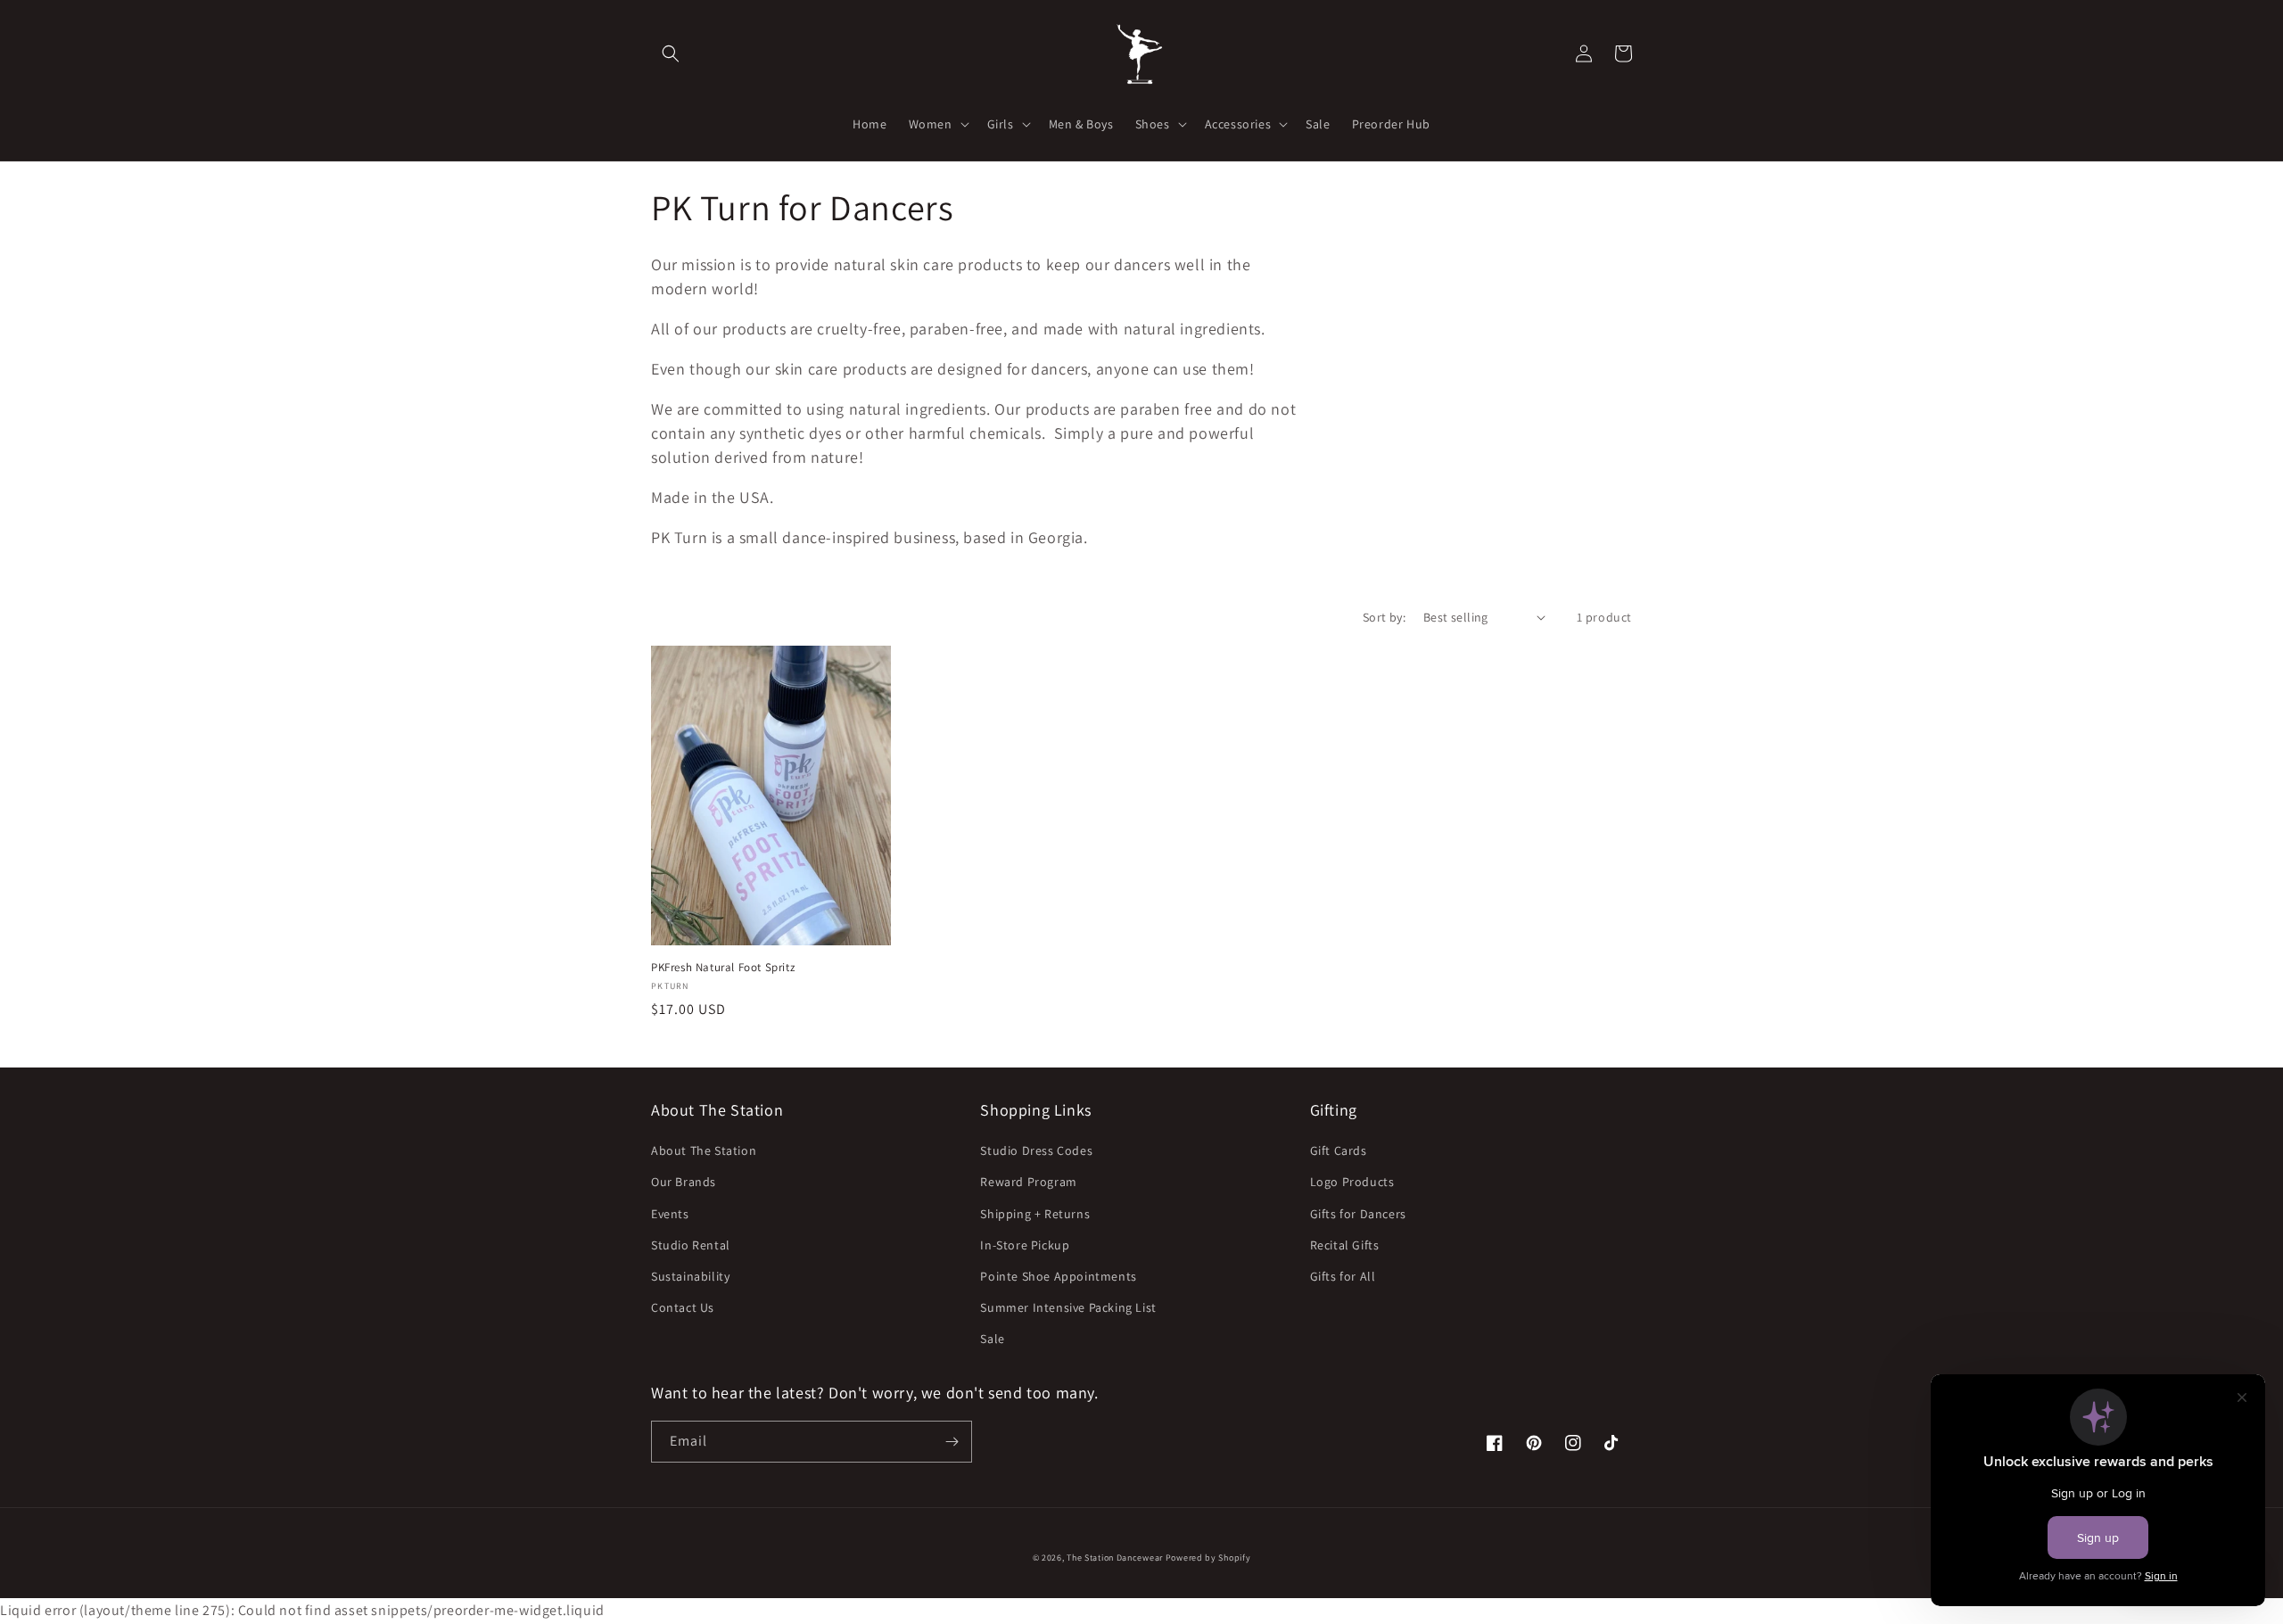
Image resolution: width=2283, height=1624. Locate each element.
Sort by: (1384, 617)
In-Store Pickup (1025, 1245)
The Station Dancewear (1115, 1558)
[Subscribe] (952, 1442)
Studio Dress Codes (1036, 1150)
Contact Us (683, 1307)
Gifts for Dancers (1358, 1214)
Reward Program (1028, 1182)
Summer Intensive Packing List (1068, 1307)
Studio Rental (691, 1245)
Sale (992, 1339)
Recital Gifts (1345, 1245)
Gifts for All (1343, 1276)
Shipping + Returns (1035, 1214)
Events (670, 1214)
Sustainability (690, 1276)
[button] (671, 54)
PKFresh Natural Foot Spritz (723, 968)
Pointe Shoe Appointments (1058, 1276)
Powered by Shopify (1208, 1558)
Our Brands (684, 1182)
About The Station (704, 1150)
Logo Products (1352, 1182)
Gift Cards (1339, 1150)
